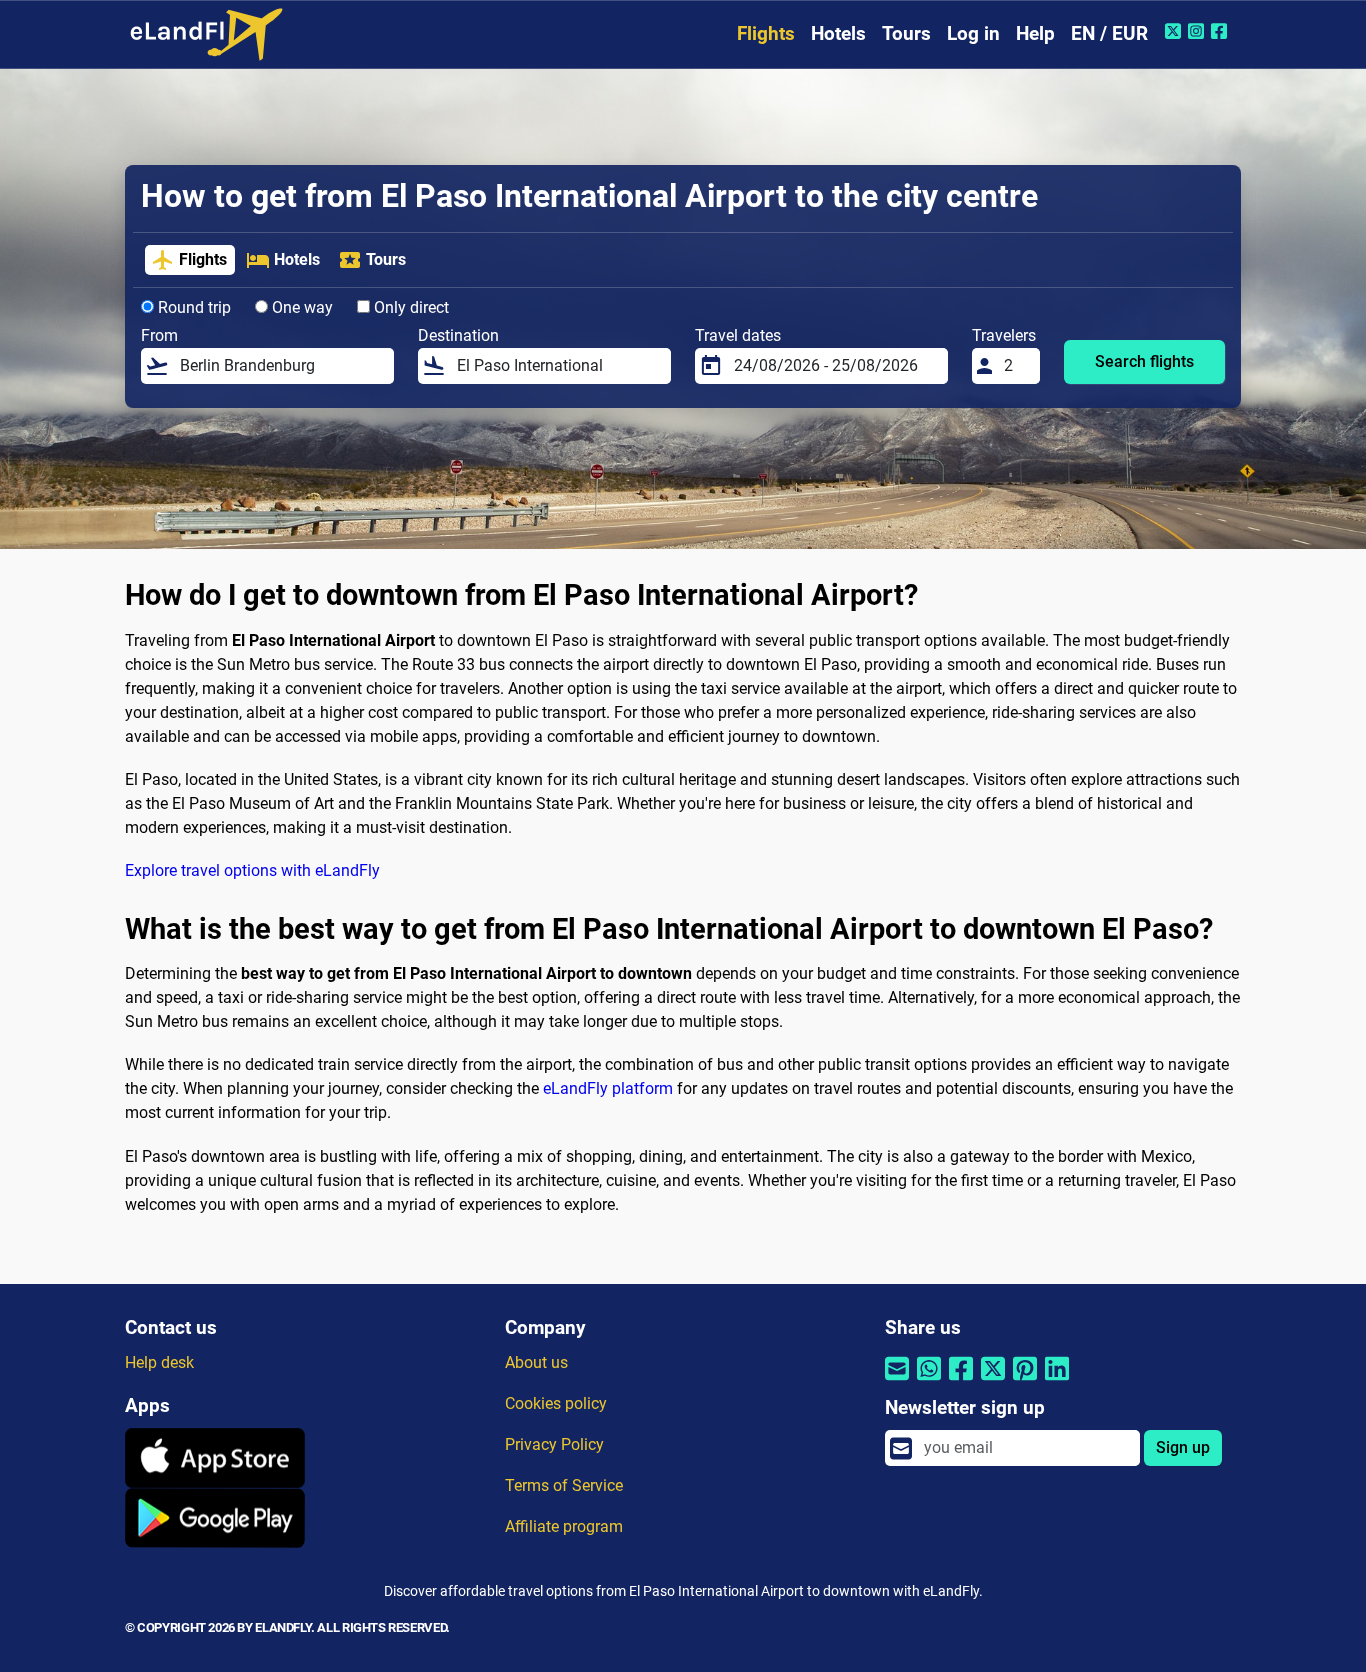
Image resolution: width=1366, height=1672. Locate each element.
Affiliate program (564, 1526)
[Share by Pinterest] (1025, 1381)
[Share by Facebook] (961, 1381)
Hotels (838, 33)
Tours (906, 33)
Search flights (1144, 361)
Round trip (192, 307)
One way (300, 307)
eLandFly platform (608, 1088)
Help (1035, 33)
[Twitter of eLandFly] (1175, 31)
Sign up (1183, 1447)
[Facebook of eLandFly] (1221, 31)
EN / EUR (1109, 33)
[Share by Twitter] (993, 1381)
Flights (766, 33)
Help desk (159, 1362)
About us (536, 1362)
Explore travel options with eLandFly (252, 870)
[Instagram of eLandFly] (1198, 31)
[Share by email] (897, 1381)
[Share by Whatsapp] (929, 1381)
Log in (973, 33)
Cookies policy (556, 1403)
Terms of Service (564, 1485)
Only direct (409, 307)
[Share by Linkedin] (1057, 1381)
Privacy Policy (554, 1444)
